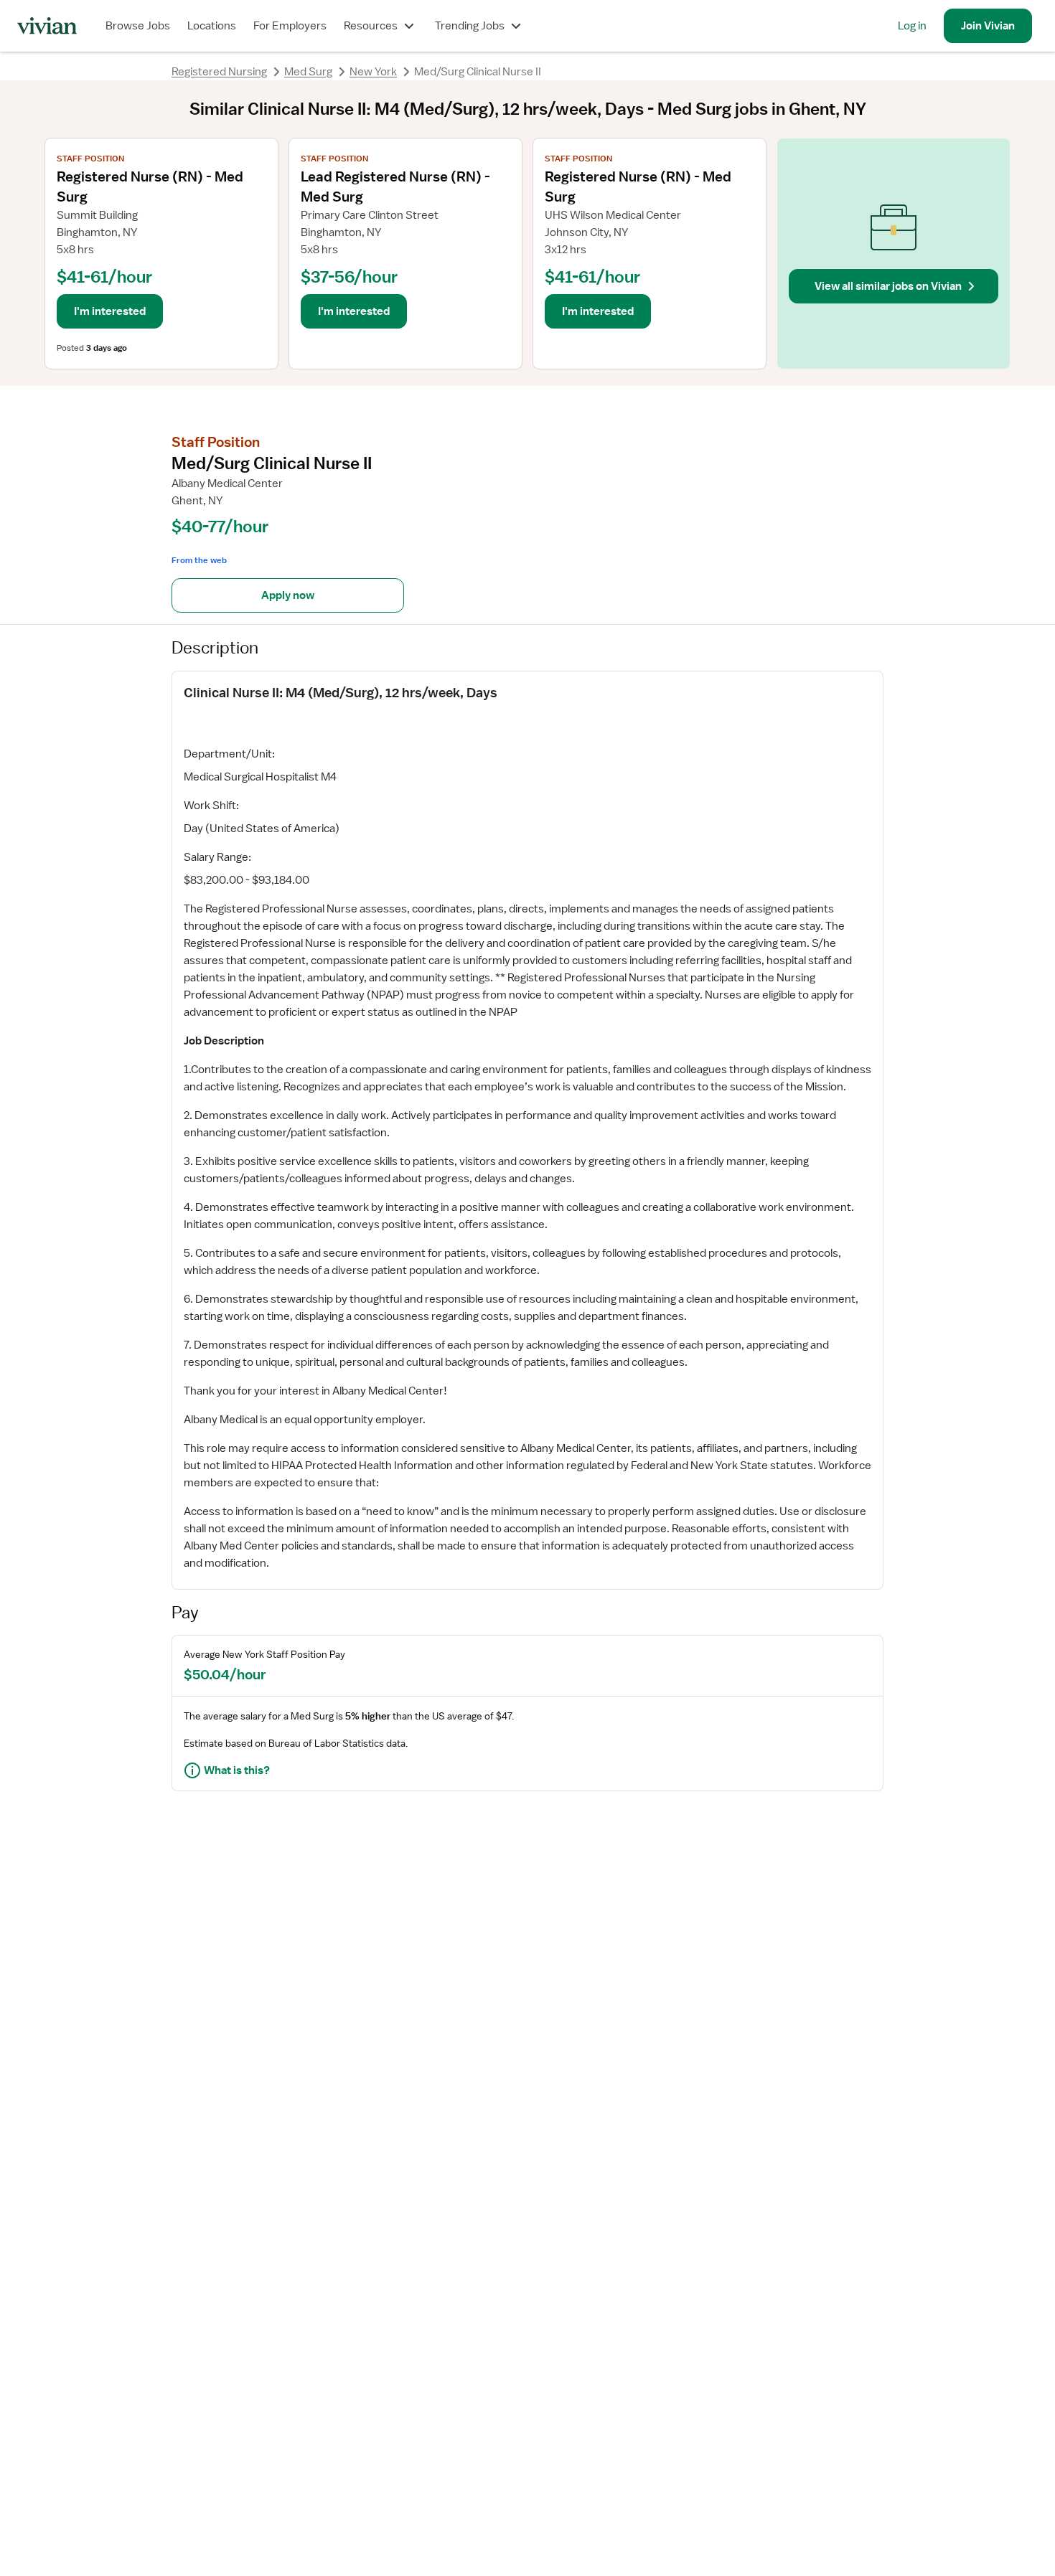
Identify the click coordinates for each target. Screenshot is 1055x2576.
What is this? (237, 1770)
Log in (912, 26)
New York (373, 72)
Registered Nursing (219, 72)
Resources (371, 26)
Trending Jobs (470, 26)
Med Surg (308, 72)
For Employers (290, 26)
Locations (212, 26)
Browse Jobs (138, 26)
